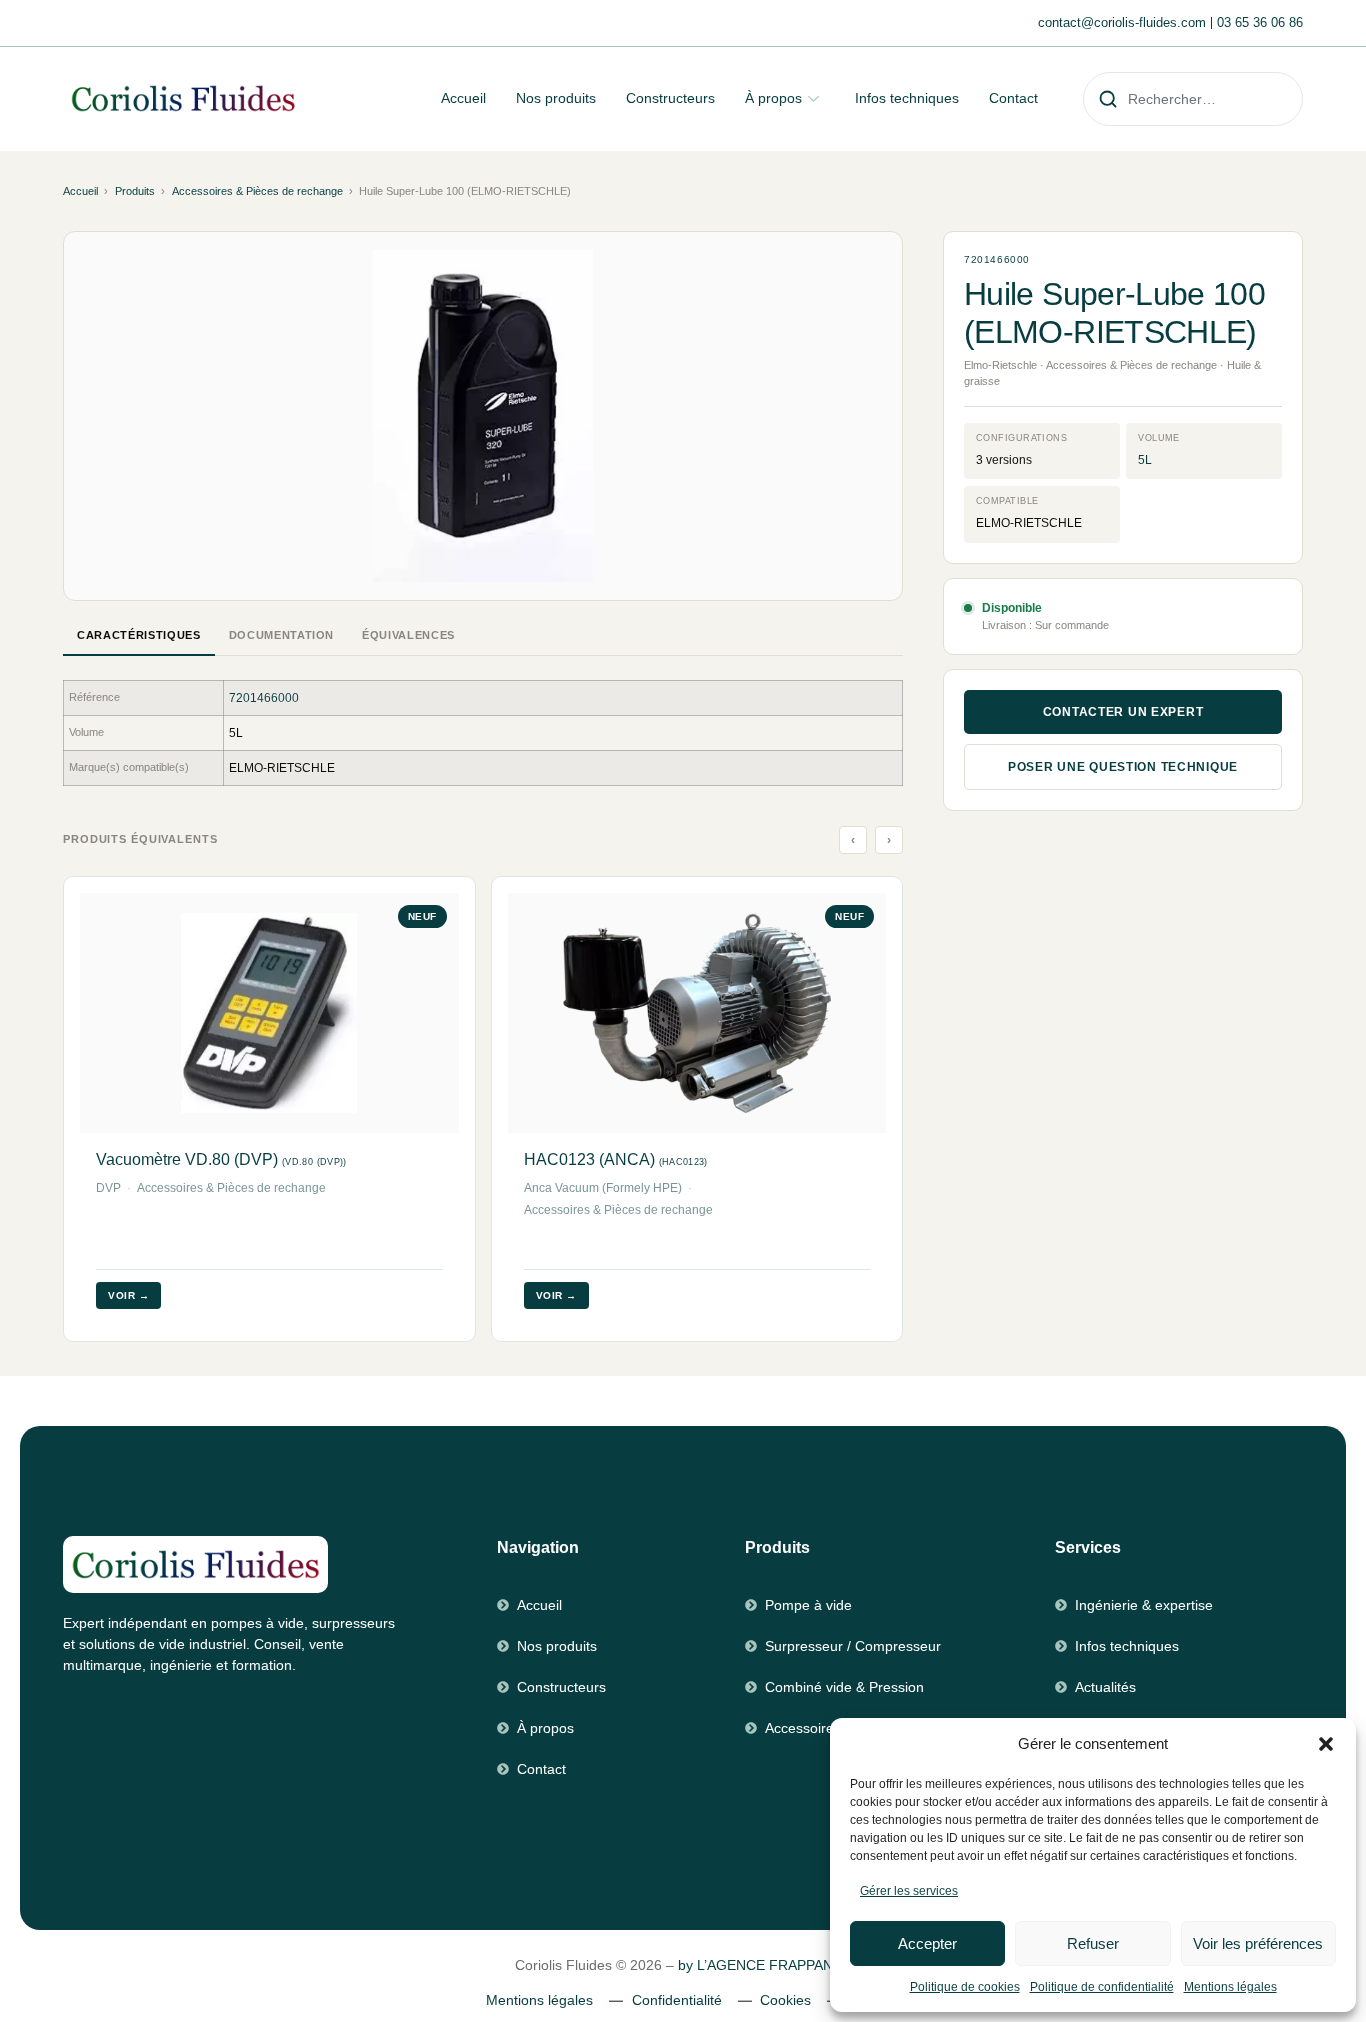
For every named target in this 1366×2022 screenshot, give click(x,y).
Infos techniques (907, 98)
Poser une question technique (1123, 767)
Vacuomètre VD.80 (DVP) (221, 1159)
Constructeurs (670, 98)
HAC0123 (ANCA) (616, 1159)
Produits (135, 191)
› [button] (889, 840)
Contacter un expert (1123, 712)
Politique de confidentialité (1102, 1987)
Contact (1013, 98)
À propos (773, 98)
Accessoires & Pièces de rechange (257, 191)
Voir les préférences (1258, 1943)
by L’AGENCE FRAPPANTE (764, 1965)
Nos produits (556, 98)
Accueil (463, 98)
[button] (1326, 1744)
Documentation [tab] (282, 635)
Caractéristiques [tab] (139, 635)
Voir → (128, 1295)
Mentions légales (1230, 1987)
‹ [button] (853, 840)
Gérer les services (909, 1891)
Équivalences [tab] (408, 635)
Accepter (927, 1943)
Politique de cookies (965, 1987)
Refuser (1093, 1943)
